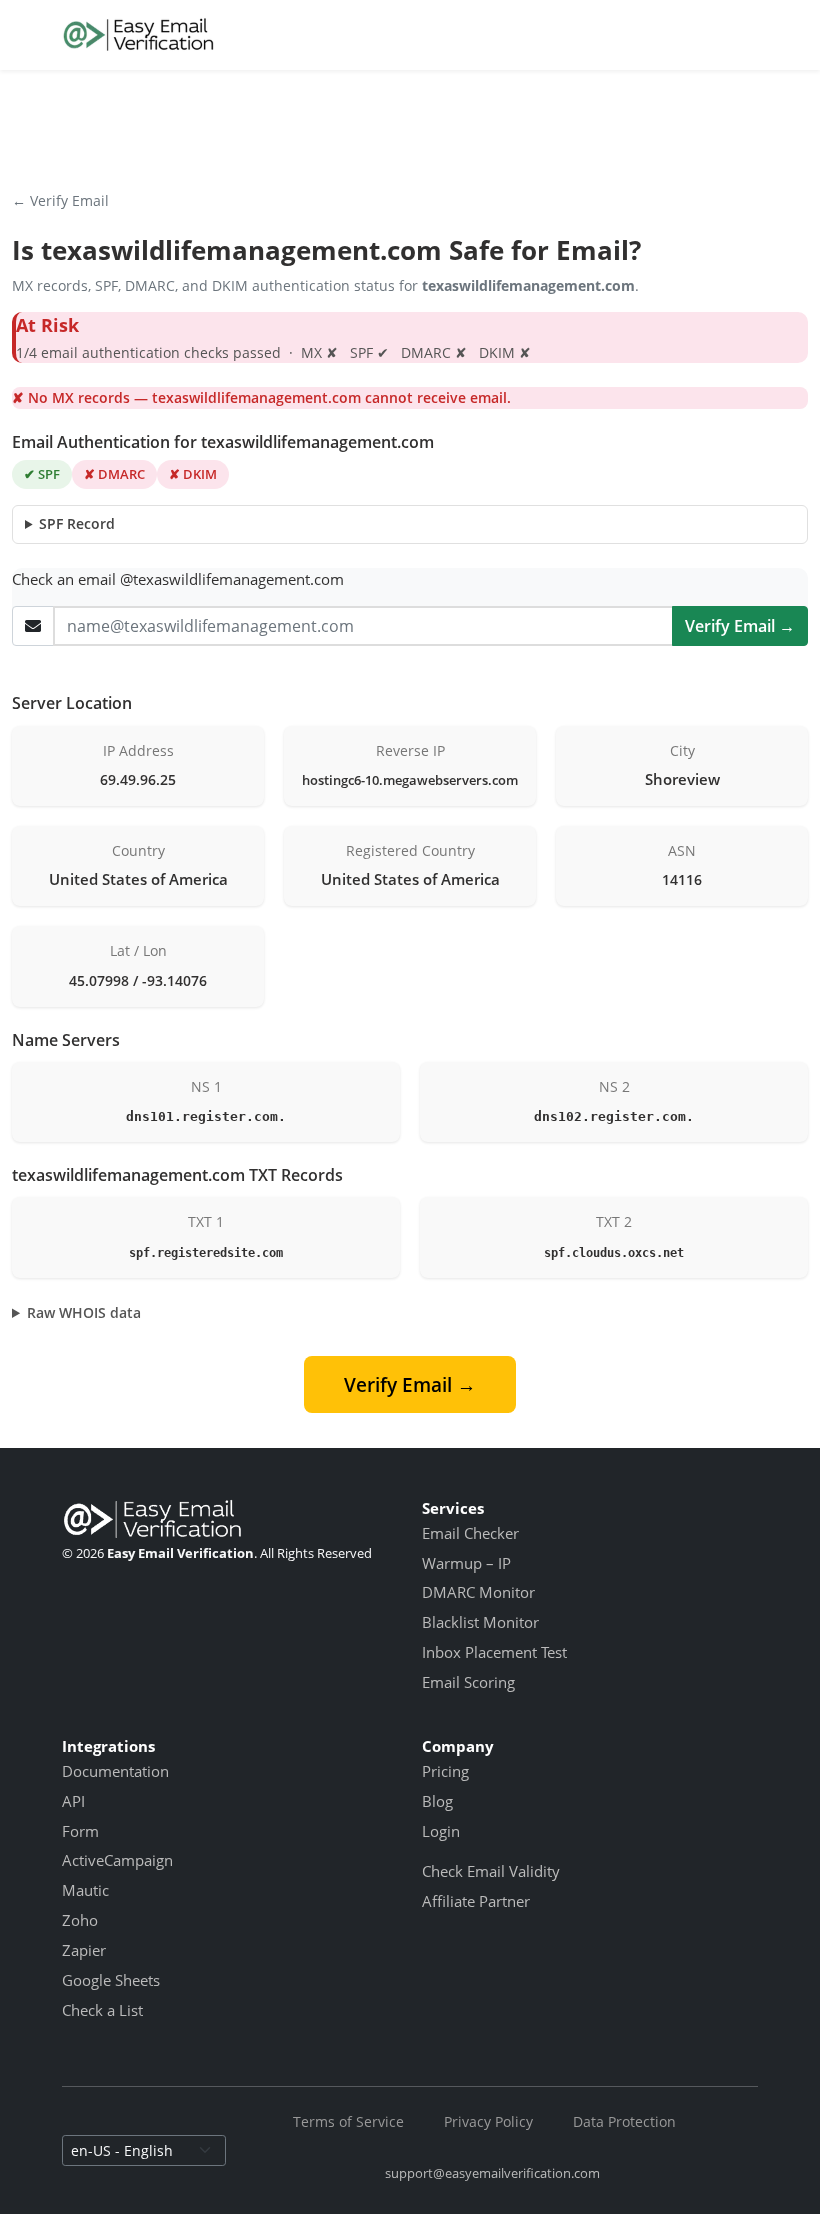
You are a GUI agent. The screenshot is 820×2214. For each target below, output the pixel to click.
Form (80, 1831)
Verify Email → (740, 626)
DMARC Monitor (478, 1592)
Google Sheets (111, 1980)
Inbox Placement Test (494, 1652)
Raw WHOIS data (84, 1312)
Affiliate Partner (476, 1901)
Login (441, 1831)
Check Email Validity (491, 1871)
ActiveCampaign (117, 1860)
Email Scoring (468, 1682)
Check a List (102, 2010)
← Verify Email (60, 200)
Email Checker (470, 1533)
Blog (437, 1801)
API (73, 1801)
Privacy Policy (488, 2121)
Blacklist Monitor (480, 1622)
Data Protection (624, 2121)
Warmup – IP (466, 1563)
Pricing (445, 1771)
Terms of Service (348, 2121)
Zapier (84, 1950)
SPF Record (77, 523)
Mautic (85, 1890)
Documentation (115, 1771)
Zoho (80, 1920)
